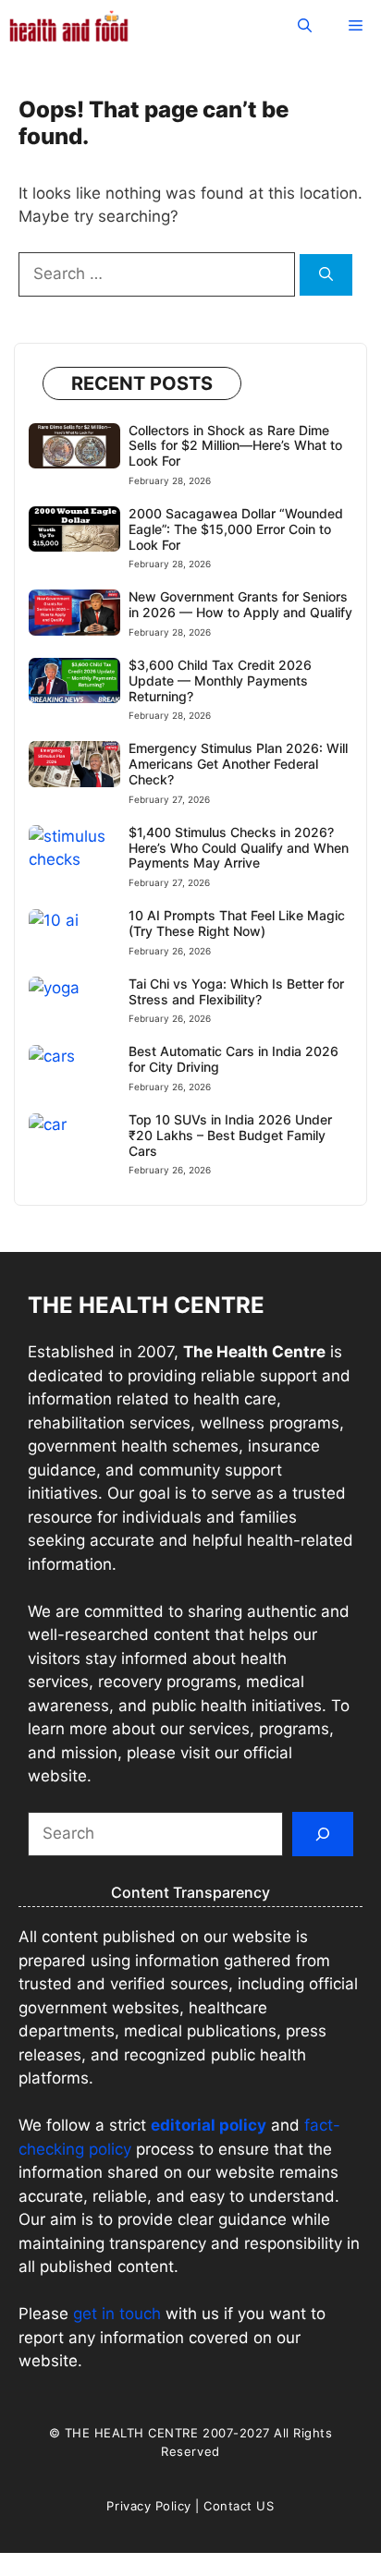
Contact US (239, 2506)
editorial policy (209, 2125)
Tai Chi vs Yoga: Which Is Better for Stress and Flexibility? (236, 991)
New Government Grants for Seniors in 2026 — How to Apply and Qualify (240, 604)
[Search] (326, 275)
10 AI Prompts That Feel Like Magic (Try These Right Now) (237, 923)
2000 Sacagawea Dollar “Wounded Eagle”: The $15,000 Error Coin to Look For (236, 529)
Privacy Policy (148, 2506)
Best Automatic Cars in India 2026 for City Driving (234, 1059)
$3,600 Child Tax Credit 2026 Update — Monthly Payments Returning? (220, 680)
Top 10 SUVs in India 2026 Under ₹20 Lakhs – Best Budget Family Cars (230, 1135)
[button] (305, 25)
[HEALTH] (69, 25)
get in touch (117, 2314)
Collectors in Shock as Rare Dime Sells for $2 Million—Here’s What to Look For (235, 446)
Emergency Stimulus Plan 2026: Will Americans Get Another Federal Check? (238, 764)
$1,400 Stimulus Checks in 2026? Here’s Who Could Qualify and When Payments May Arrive (239, 848)
